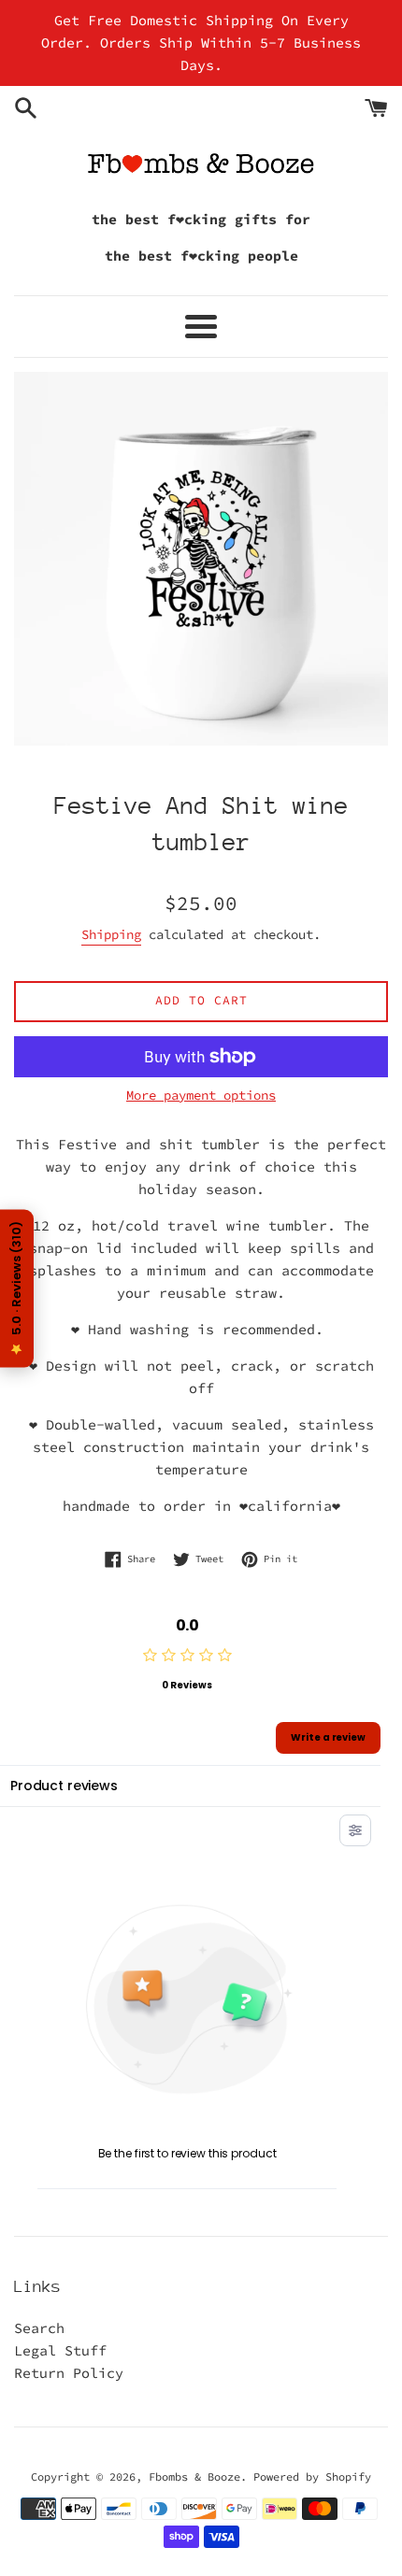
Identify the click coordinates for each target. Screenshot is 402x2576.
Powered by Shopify (312, 2476)
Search (39, 2328)
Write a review (328, 1737)
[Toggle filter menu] (355, 1830)
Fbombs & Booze (194, 2476)
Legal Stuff (60, 2350)
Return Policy (69, 2373)
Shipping (111, 934)
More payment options (201, 1095)
